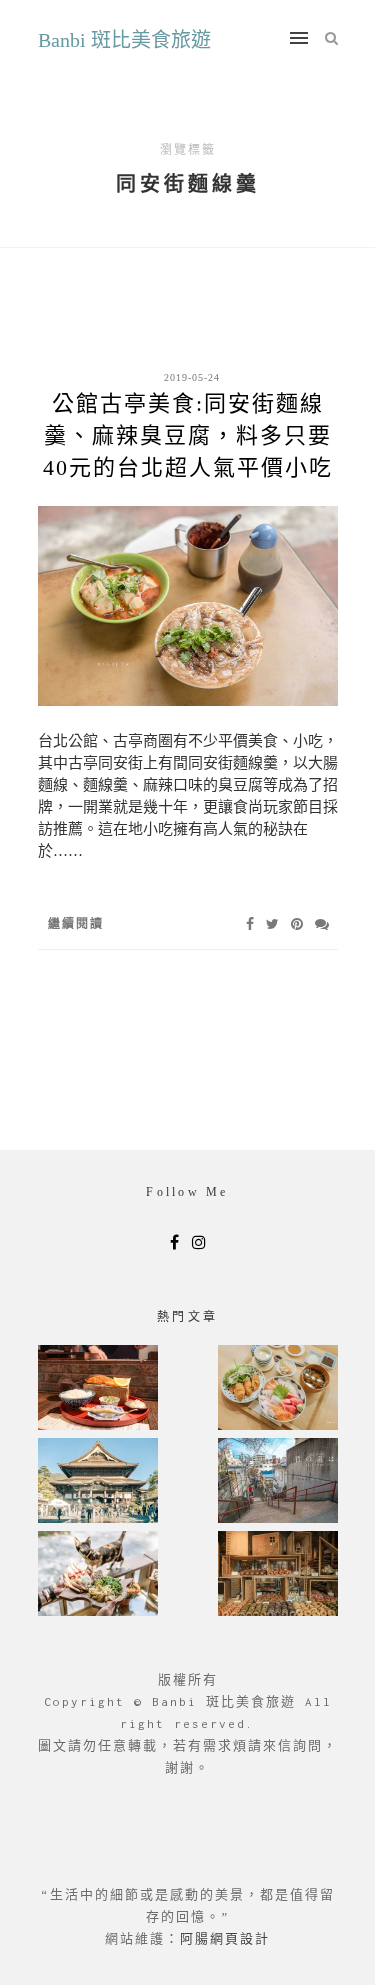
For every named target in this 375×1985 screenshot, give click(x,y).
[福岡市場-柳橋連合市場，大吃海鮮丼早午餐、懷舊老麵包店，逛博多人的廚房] (278, 1389)
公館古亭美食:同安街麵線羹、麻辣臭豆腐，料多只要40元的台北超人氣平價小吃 (188, 435)
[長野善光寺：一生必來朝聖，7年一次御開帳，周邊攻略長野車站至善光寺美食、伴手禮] (98, 1482)
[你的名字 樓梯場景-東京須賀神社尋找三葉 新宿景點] (278, 1482)
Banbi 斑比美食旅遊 (124, 40)
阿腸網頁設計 (225, 1938)
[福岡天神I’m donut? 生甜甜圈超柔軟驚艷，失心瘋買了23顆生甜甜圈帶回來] (278, 1575)
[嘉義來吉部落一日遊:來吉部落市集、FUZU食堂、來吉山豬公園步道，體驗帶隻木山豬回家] (98, 1575)
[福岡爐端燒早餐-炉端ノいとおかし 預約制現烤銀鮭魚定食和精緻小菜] (98, 1389)
